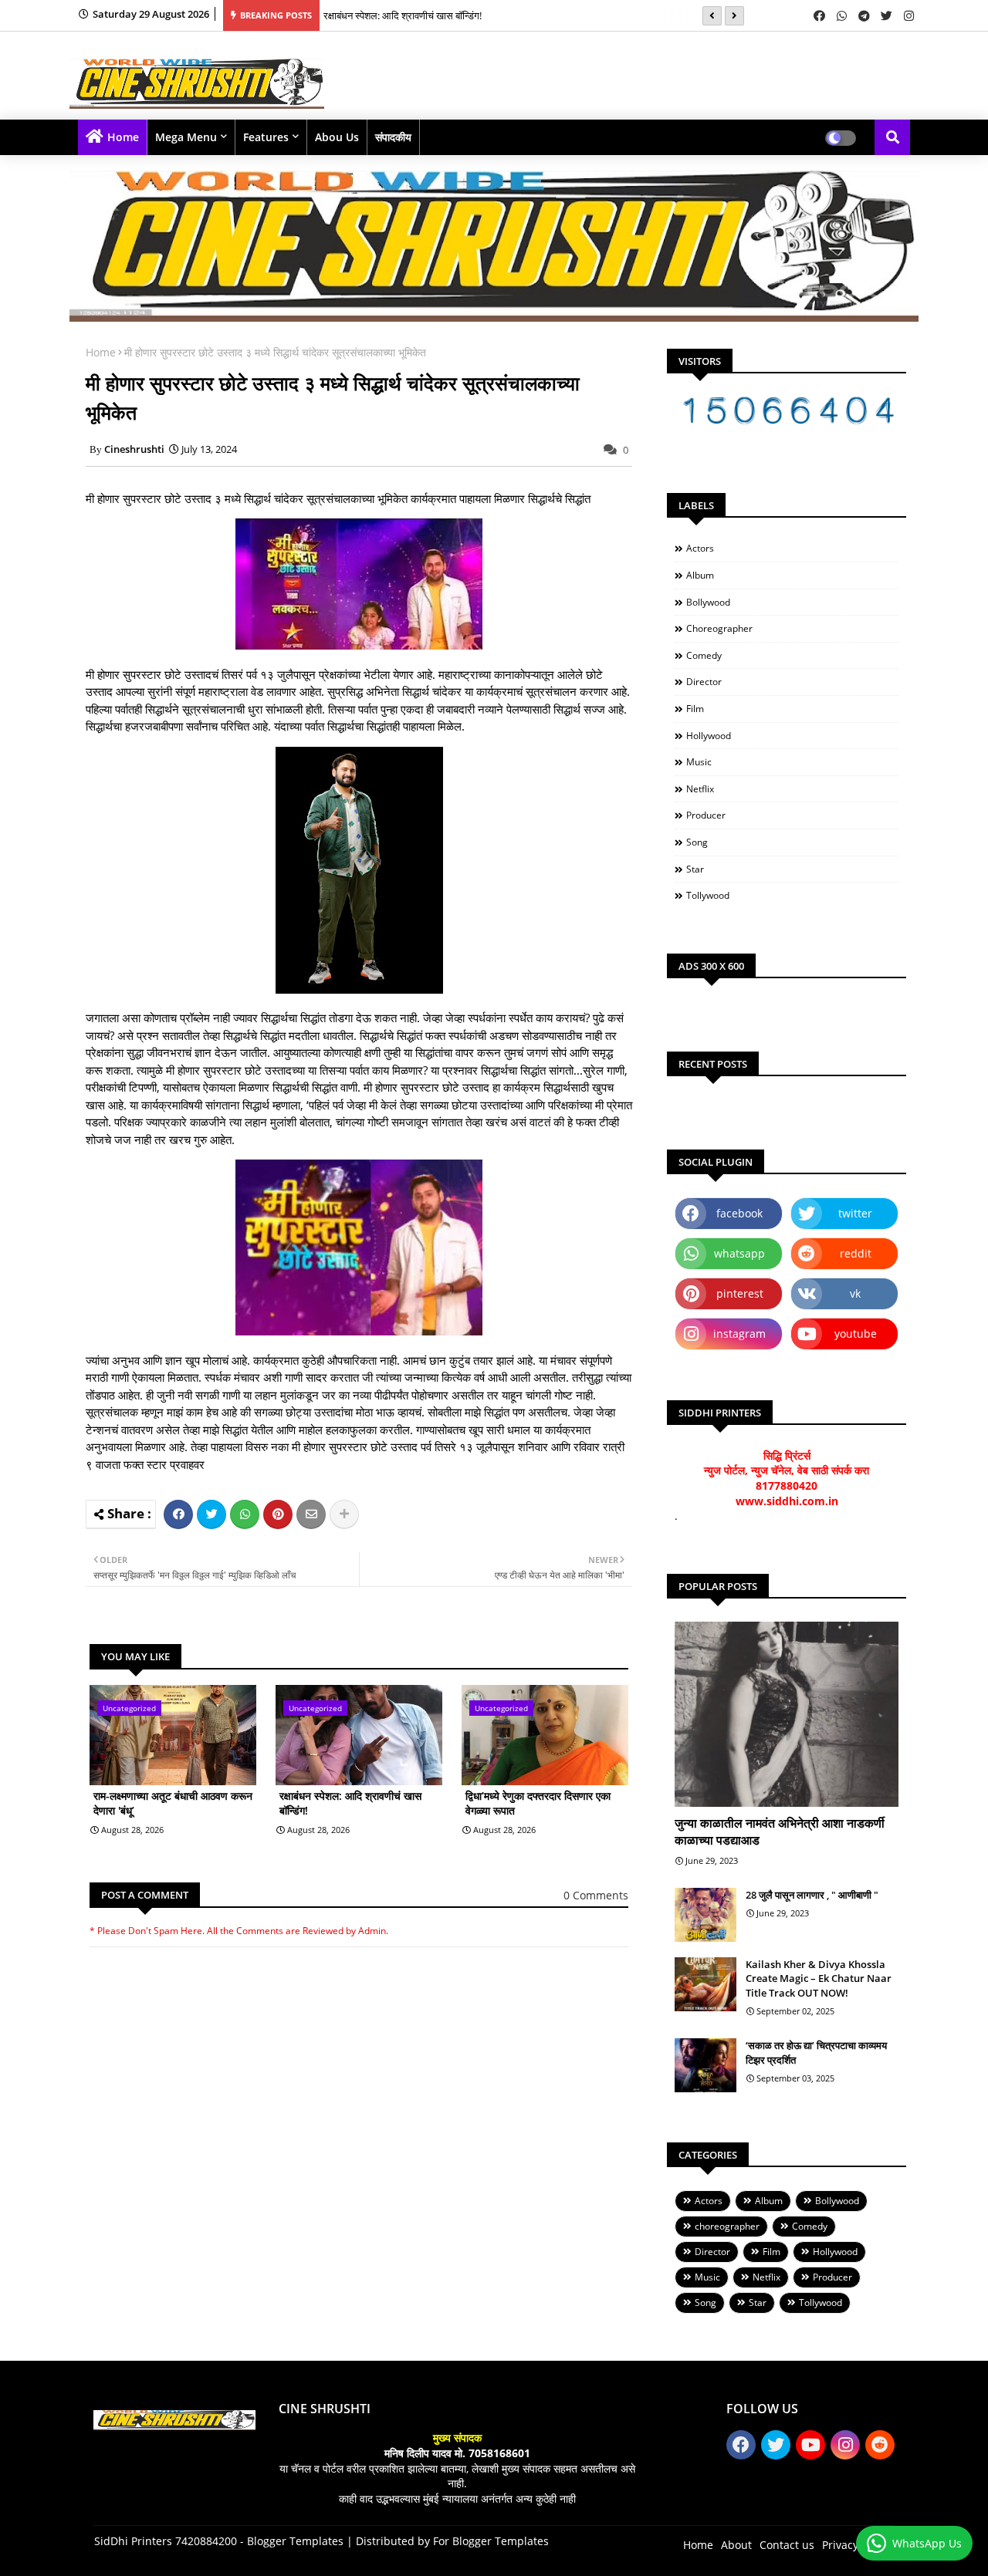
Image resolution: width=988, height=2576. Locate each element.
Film (695, 709)
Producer (706, 815)
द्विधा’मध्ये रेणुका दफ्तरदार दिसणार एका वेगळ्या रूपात (538, 1803)
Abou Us (337, 137)
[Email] (311, 1514)
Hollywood (709, 736)
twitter (855, 1213)
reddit (856, 1253)
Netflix (700, 789)
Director (704, 682)
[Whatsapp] (245, 1514)
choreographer (719, 628)
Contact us (787, 2545)
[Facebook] (178, 1514)
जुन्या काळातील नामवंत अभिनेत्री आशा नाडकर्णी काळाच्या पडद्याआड (780, 1832)
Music (699, 762)
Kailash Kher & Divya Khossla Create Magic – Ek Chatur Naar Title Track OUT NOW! (819, 1978)
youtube (856, 1334)
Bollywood (708, 602)
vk (855, 1293)
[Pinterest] (278, 1514)
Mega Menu (186, 137)
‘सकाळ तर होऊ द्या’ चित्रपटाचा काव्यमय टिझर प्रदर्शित (816, 2052)
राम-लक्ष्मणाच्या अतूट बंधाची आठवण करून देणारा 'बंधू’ (173, 1803)
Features (266, 137)
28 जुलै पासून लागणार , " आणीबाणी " (812, 1895)
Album (700, 575)
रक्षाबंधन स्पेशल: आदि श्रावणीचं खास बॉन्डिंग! (403, 15)
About (736, 2545)
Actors (700, 548)
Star (695, 869)
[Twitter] (211, 1514)
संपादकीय (393, 137)
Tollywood (708, 895)
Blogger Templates (295, 2541)
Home (123, 137)
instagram (739, 1334)
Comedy (704, 655)
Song (697, 842)
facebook (739, 1213)
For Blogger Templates (491, 2541)
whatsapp (739, 1253)
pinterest (740, 1293)
